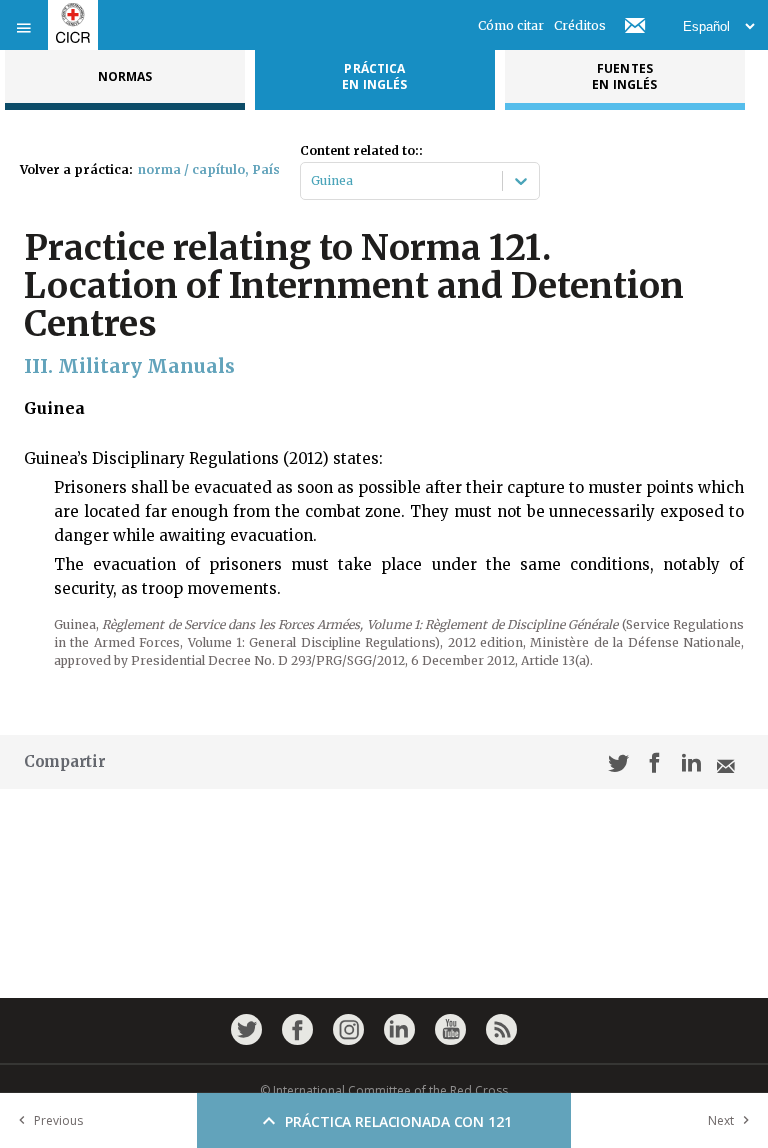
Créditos (580, 25)
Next (721, 1120)
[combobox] (312, 181)
